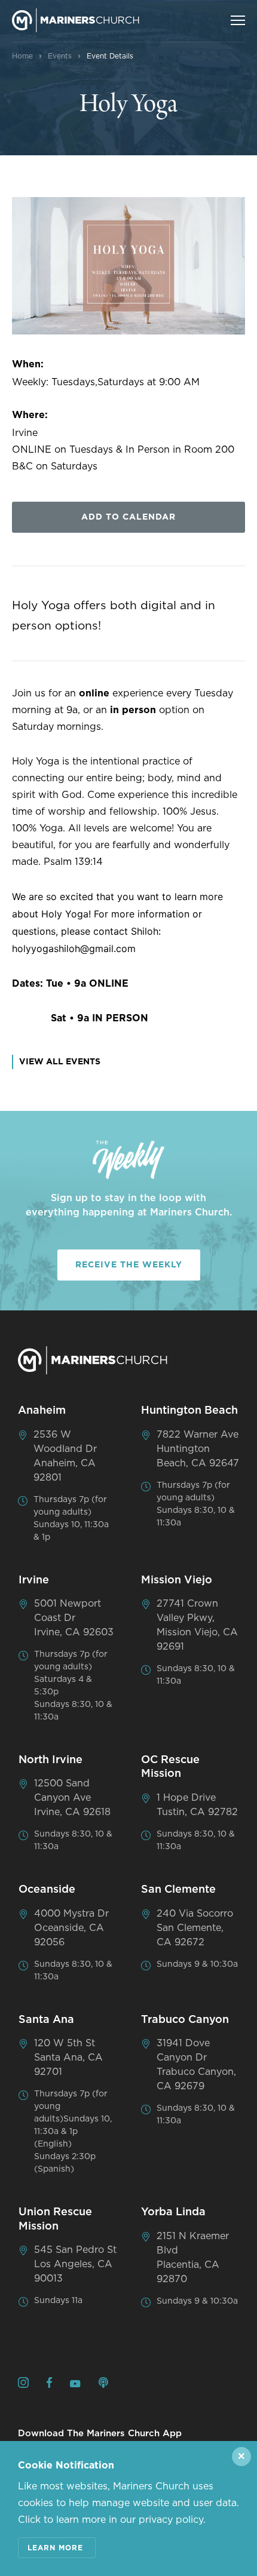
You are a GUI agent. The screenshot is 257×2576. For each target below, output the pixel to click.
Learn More (55, 2548)
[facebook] (49, 2385)
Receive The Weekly (129, 1265)
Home (22, 56)
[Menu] (238, 20)
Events (60, 56)
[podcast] (103, 2385)
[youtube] (75, 2384)
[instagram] (23, 2385)
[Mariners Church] (76, 20)
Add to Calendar (128, 517)
